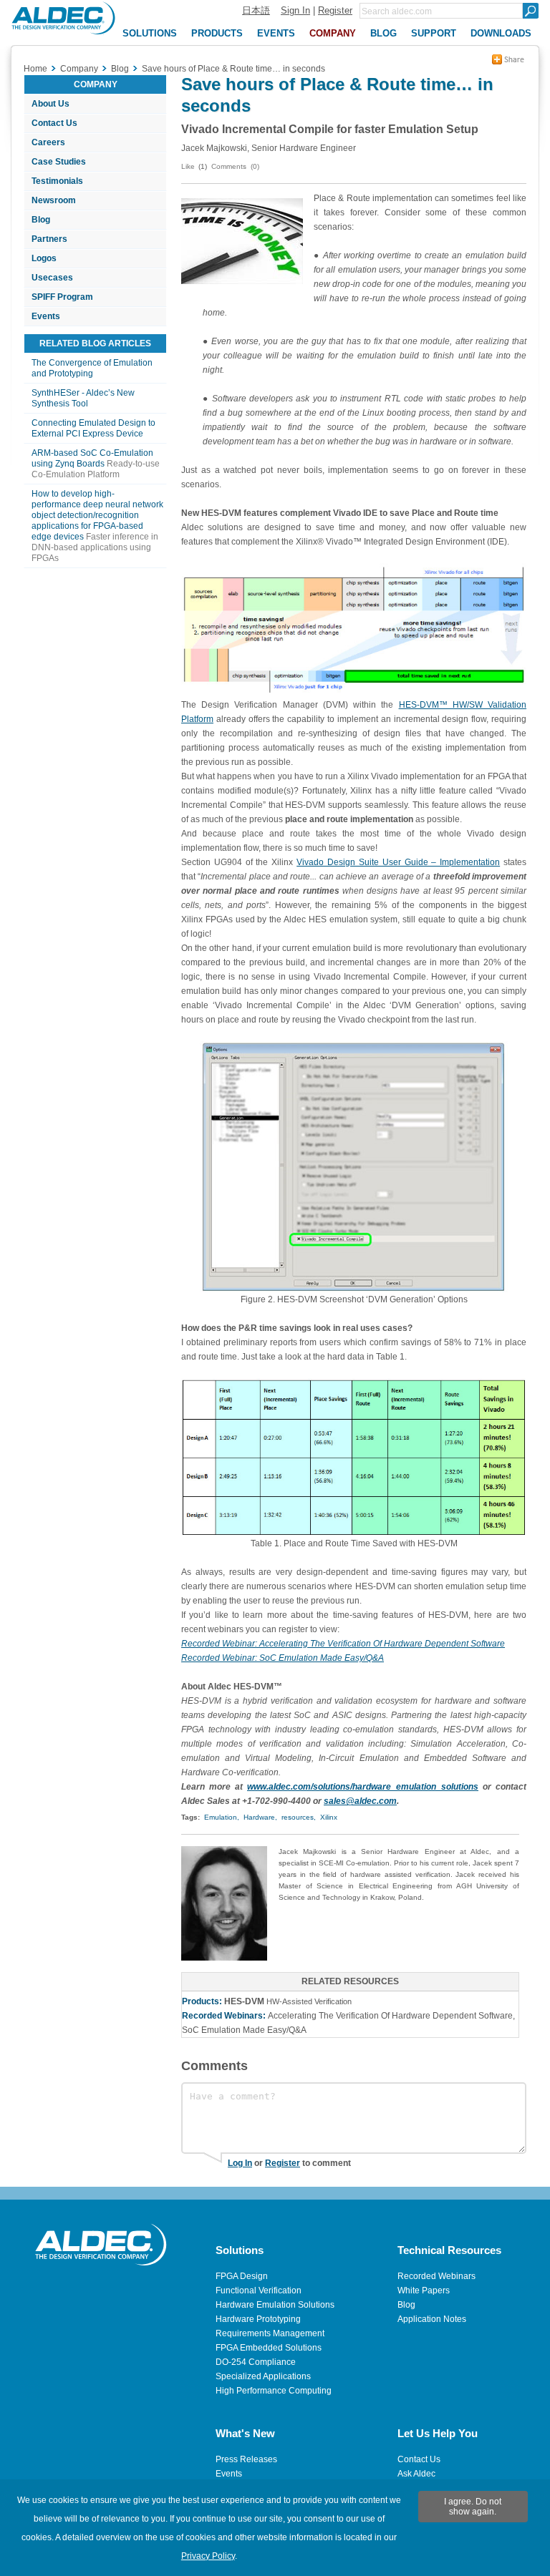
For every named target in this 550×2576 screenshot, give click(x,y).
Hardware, (260, 1817)
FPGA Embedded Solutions (269, 2348)
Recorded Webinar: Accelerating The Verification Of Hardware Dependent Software (343, 1644)
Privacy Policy (208, 2556)
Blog (41, 220)
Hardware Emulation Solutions (275, 2305)
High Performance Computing (274, 2391)
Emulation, (222, 1817)
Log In (240, 2163)
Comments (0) (235, 166)
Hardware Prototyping (258, 2319)
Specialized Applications (263, 2376)
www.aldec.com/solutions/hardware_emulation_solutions (363, 1787)
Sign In (295, 10)
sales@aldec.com (360, 1801)
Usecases (52, 278)
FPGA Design (242, 2276)
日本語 (256, 10)
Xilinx (329, 1817)
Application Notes (432, 2319)
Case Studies (59, 162)
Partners (49, 239)
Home (35, 69)
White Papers (424, 2290)
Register (335, 10)
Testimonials (57, 181)
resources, (299, 1817)
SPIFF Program (62, 297)
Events (46, 316)
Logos (44, 258)
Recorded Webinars (436, 2276)
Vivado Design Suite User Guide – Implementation (398, 862)
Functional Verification (259, 2290)
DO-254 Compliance (256, 2362)
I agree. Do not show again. (473, 2507)
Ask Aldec (416, 2474)
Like (188, 166)
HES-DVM (244, 2001)
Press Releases (246, 2459)
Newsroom (54, 200)
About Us (50, 104)
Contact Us (54, 123)
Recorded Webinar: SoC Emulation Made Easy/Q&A (283, 1658)
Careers (48, 142)
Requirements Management (270, 2333)
